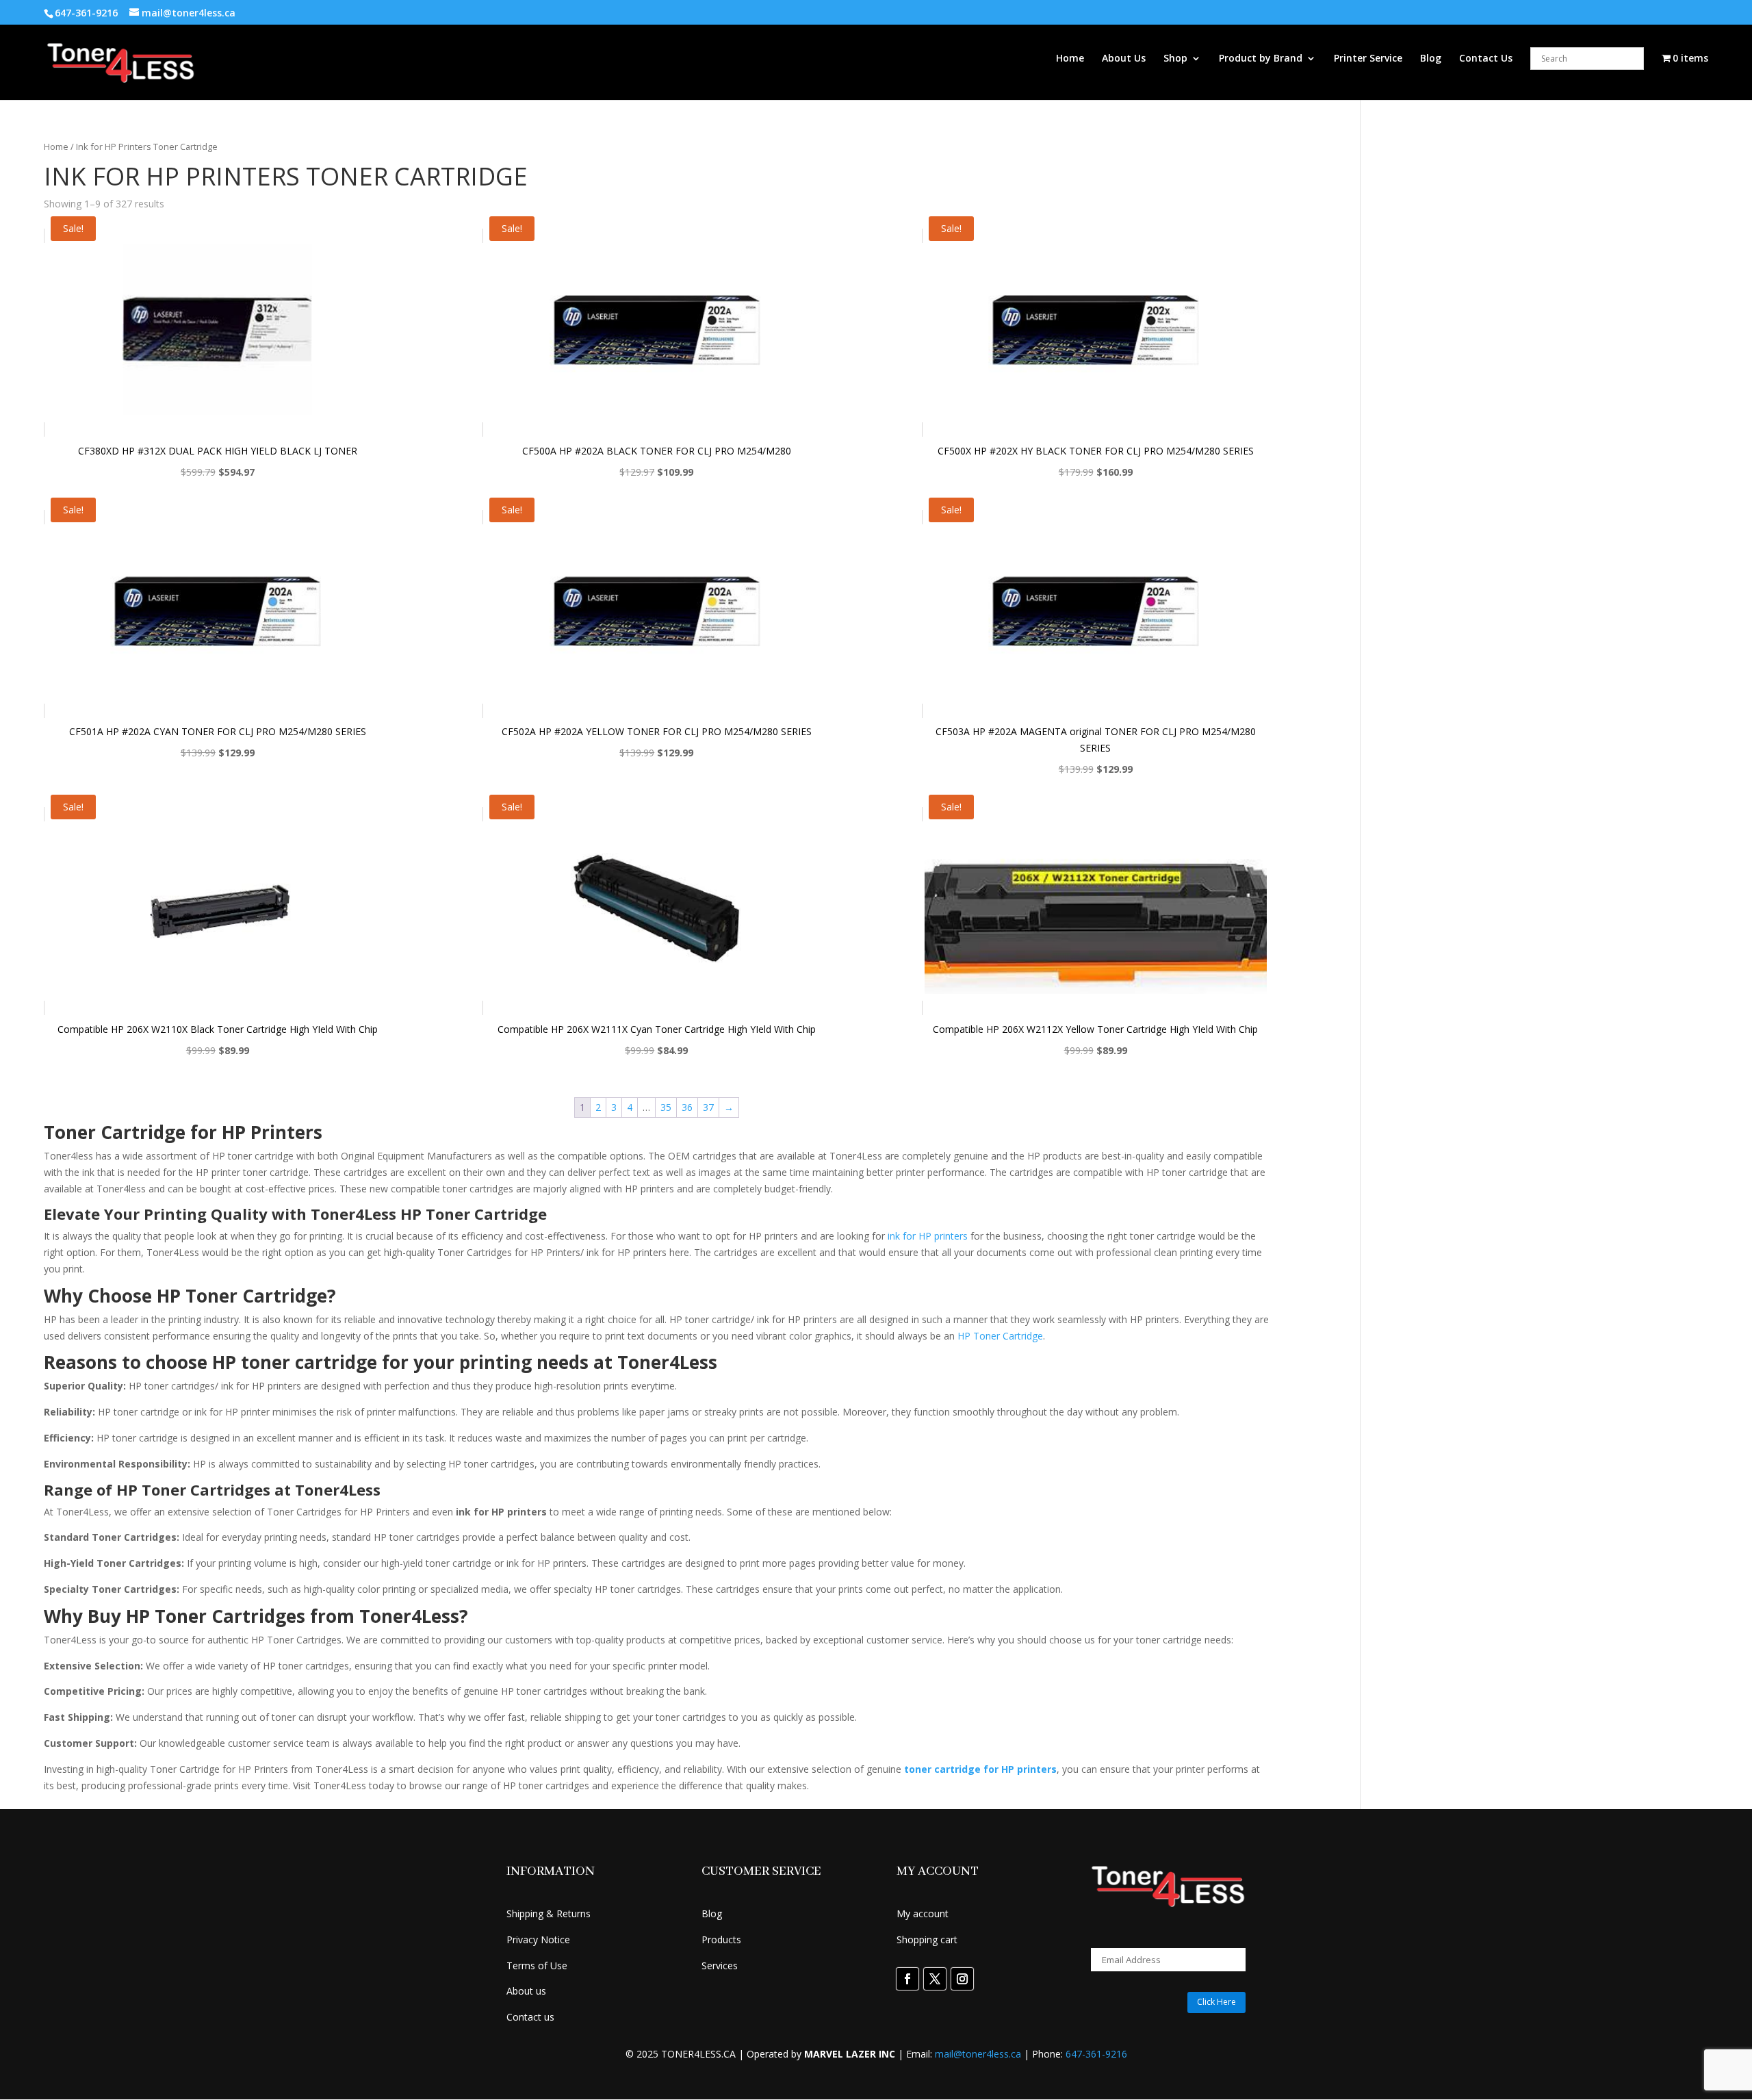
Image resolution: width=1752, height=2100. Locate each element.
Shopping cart (927, 1939)
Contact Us (1486, 59)
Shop (1175, 59)
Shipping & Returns (549, 1913)
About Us (1124, 59)
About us (526, 1991)
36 (687, 1107)
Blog (1431, 59)
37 (708, 1107)
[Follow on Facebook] (907, 1979)
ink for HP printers (928, 1236)
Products (721, 1939)
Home (1070, 59)
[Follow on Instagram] (962, 1979)
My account (923, 1913)
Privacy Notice (538, 1939)
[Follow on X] (935, 1979)
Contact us (530, 2017)
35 (666, 1107)
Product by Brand (1261, 59)
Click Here (1216, 2002)
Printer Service (1368, 59)
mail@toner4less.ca (978, 2054)
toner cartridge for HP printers (980, 1769)
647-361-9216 (1096, 2054)
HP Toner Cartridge (1000, 1336)
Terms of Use (537, 1965)
